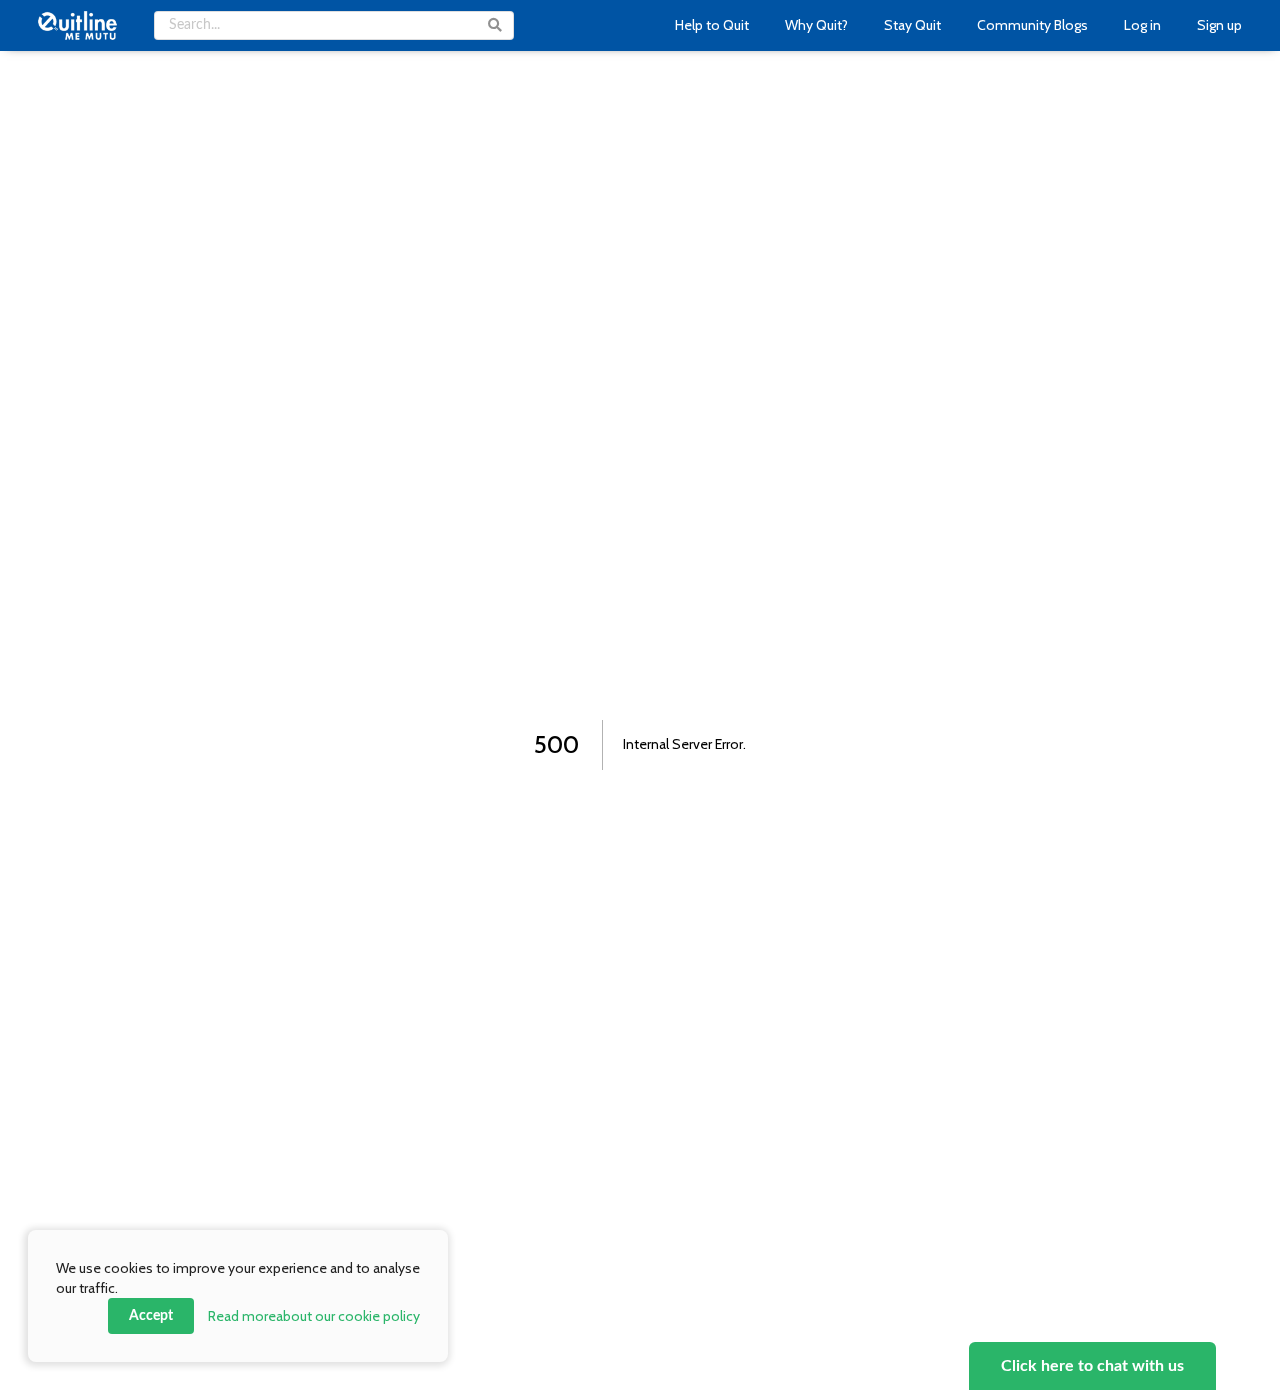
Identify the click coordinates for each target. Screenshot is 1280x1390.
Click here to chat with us (1092, 1366)
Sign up (1219, 25)
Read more (314, 1316)
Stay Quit (912, 25)
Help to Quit (712, 25)
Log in (1142, 25)
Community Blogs (1032, 25)
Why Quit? (816, 25)
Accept (151, 1316)
